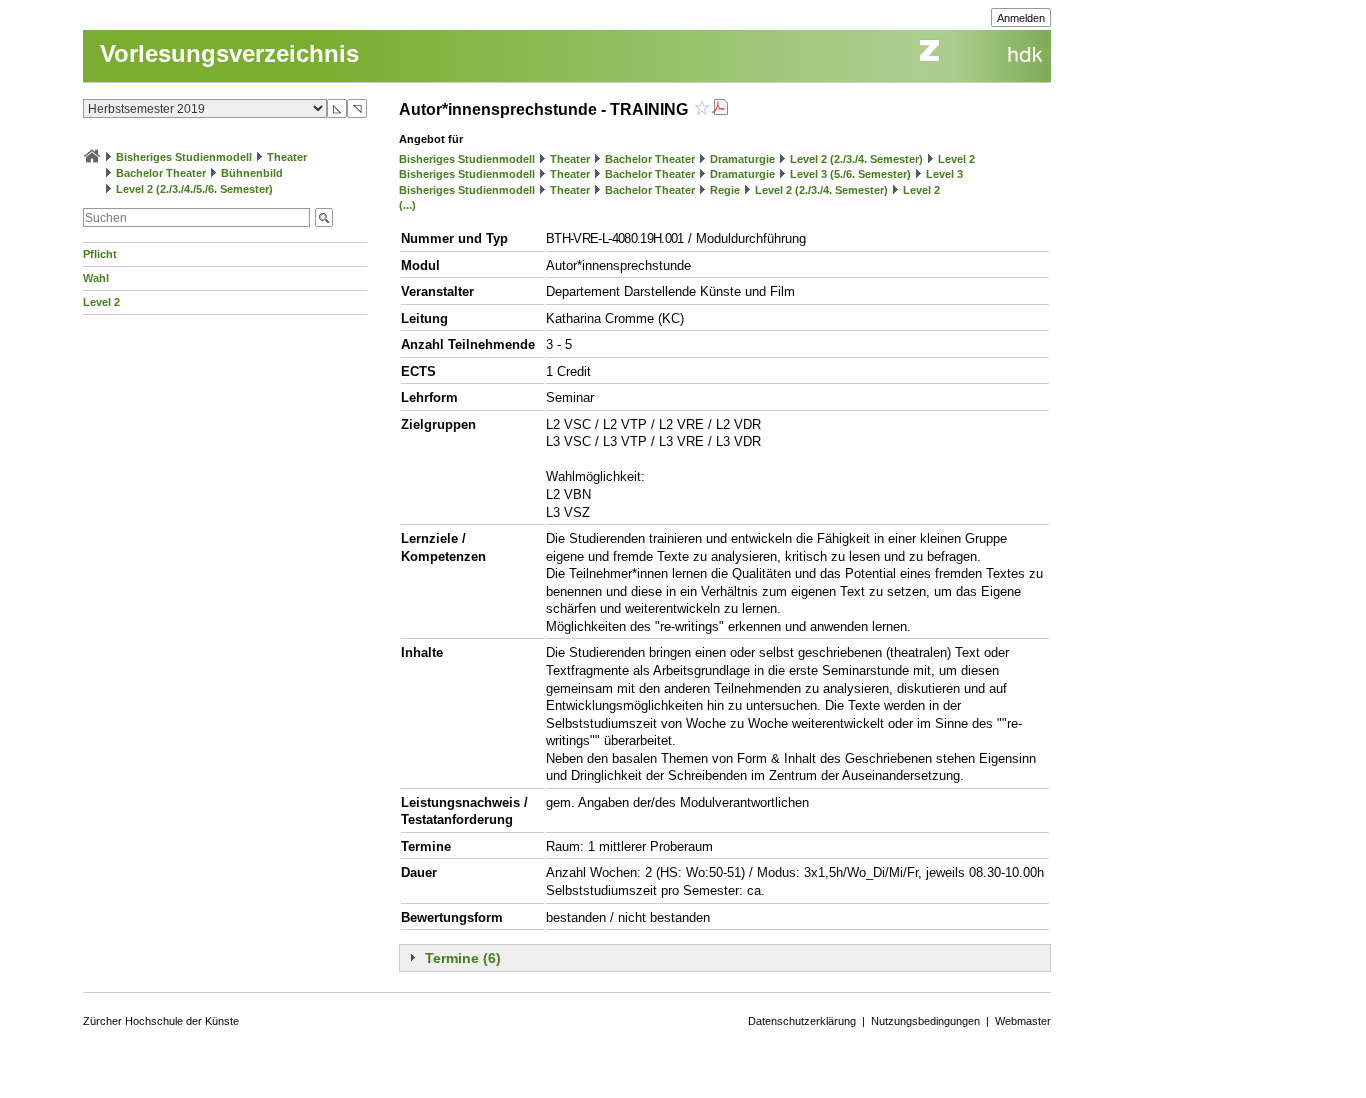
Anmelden (1021, 18)
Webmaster (1023, 1021)
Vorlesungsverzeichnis (229, 53)
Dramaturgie (742, 159)
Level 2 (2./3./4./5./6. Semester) (194, 189)
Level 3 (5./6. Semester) (850, 174)
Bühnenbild (252, 173)
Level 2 (101, 302)
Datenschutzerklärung (802, 1021)
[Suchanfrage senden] (324, 217)
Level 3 (944, 174)
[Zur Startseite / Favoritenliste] (92, 157)
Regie (725, 190)
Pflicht (100, 254)
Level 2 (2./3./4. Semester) (856, 159)
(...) (407, 205)
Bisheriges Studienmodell (184, 157)
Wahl (96, 278)
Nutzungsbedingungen (925, 1021)
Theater (287, 157)
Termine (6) (463, 958)
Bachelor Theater (161, 173)
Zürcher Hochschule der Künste (161, 1021)
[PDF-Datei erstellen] (720, 109)
